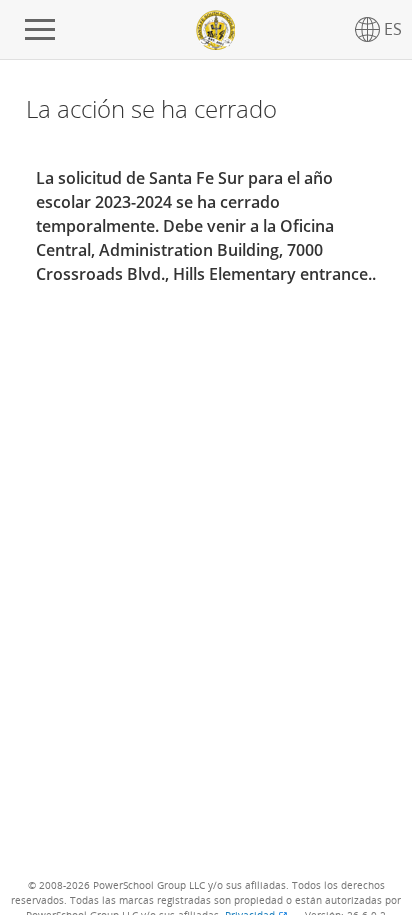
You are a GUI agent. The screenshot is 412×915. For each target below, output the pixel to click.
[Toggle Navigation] (40, 30)
